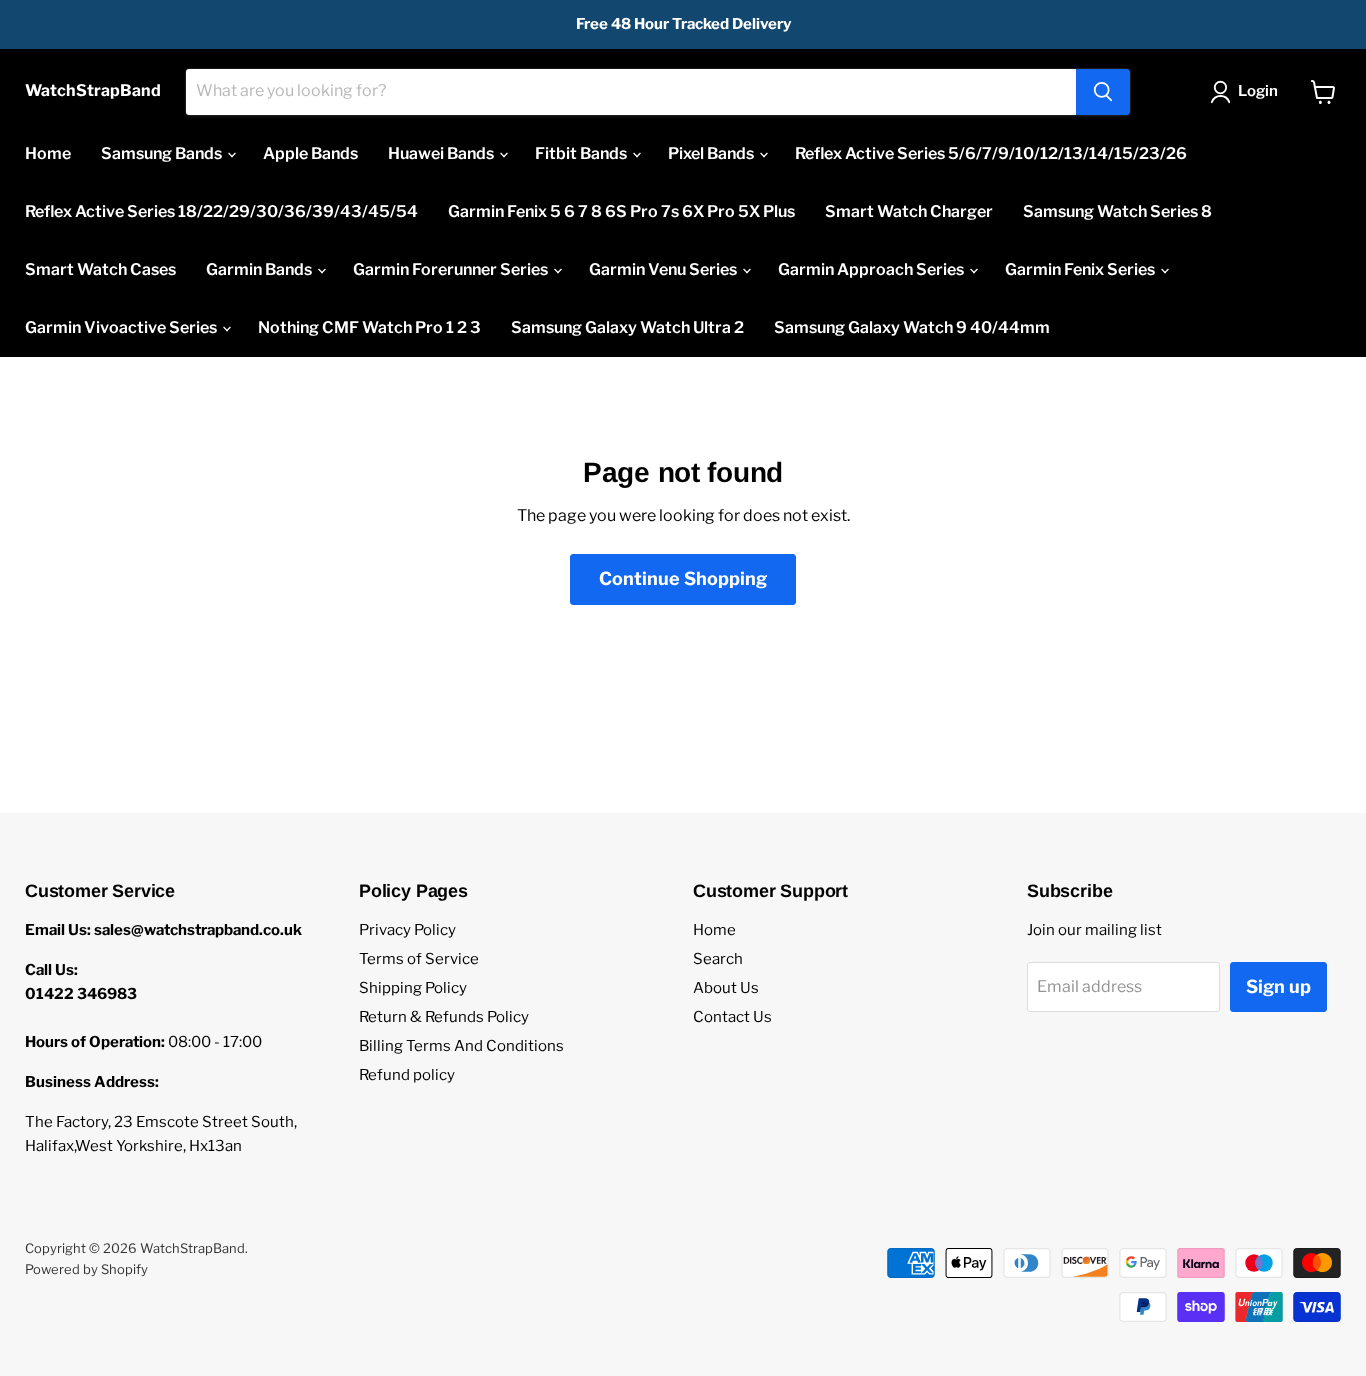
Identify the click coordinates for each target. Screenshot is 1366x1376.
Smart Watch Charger (909, 211)
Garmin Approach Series (872, 269)
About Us (726, 988)
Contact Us (732, 1017)
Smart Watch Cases (100, 269)
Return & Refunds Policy (444, 1017)
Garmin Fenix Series (1081, 269)
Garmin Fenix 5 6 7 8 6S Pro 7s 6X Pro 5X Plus (621, 211)
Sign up (1278, 986)
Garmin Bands (260, 269)
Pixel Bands (712, 153)
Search (718, 959)
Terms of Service (419, 959)
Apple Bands (310, 153)
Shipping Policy (413, 988)
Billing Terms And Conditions (461, 1046)
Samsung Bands (163, 153)
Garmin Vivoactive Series (122, 327)
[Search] (1103, 92)
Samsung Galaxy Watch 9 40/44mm (912, 327)
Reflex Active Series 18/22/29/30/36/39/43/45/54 (221, 211)
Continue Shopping (683, 578)
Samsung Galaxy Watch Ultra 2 (627, 327)
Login (1258, 91)
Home (48, 153)
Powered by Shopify (86, 1269)
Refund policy (407, 1075)
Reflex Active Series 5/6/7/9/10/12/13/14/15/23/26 (991, 153)
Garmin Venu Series (664, 269)
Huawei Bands (442, 153)
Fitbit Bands (582, 153)
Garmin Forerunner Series (452, 269)
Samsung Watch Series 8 (1117, 211)
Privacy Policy (407, 930)
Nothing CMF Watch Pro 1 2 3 (369, 327)
